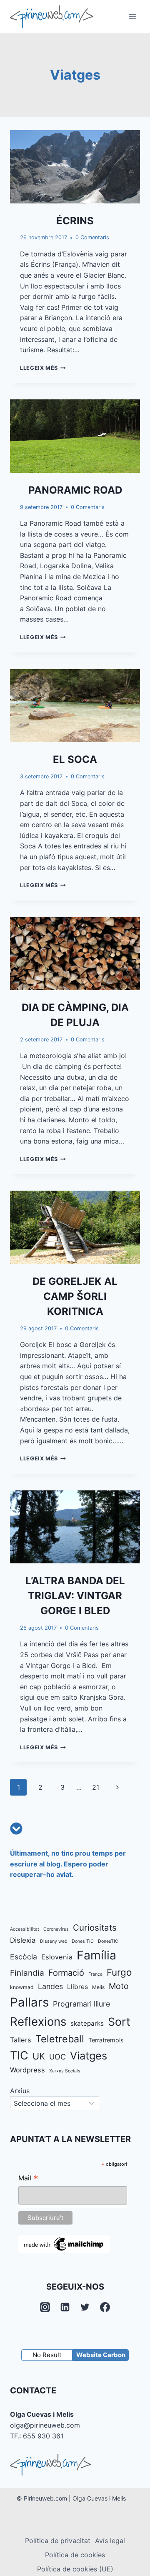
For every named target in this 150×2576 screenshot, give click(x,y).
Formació (66, 1973)
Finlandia (27, 1973)
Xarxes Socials (65, 2071)
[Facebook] (105, 2307)
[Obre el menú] (132, 16)
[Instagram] (45, 2307)
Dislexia (23, 1940)
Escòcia (24, 1957)
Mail (28, 2179)
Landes (50, 1986)
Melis (98, 1987)
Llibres (77, 1987)
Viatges (89, 2056)
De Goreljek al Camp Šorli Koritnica (75, 1296)
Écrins (75, 221)
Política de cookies (75, 2555)
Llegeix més (43, 368)
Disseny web (54, 1941)
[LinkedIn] (65, 2307)
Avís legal (110, 2541)
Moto (119, 1986)
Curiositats (95, 1928)
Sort (119, 2022)
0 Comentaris (92, 237)
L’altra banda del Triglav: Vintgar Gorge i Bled (75, 1596)
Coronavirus (56, 1929)
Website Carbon (101, 2355)
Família (96, 1955)
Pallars (29, 2002)
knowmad (22, 1987)
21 (96, 1787)
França (95, 1974)
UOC (57, 2057)
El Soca (75, 759)
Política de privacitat (58, 2541)
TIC (19, 2056)
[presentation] (75, 167)
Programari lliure (81, 2004)
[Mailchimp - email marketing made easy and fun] (64, 2244)
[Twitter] (85, 2307)
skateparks (87, 2023)
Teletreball (60, 2039)
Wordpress (27, 2070)
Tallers (21, 2040)
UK (39, 2056)
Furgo (119, 1972)
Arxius (20, 2091)
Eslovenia (57, 1957)
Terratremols (106, 2040)
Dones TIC (83, 1941)
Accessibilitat (25, 1929)
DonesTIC (108, 1941)
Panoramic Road (75, 490)
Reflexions (38, 2022)
